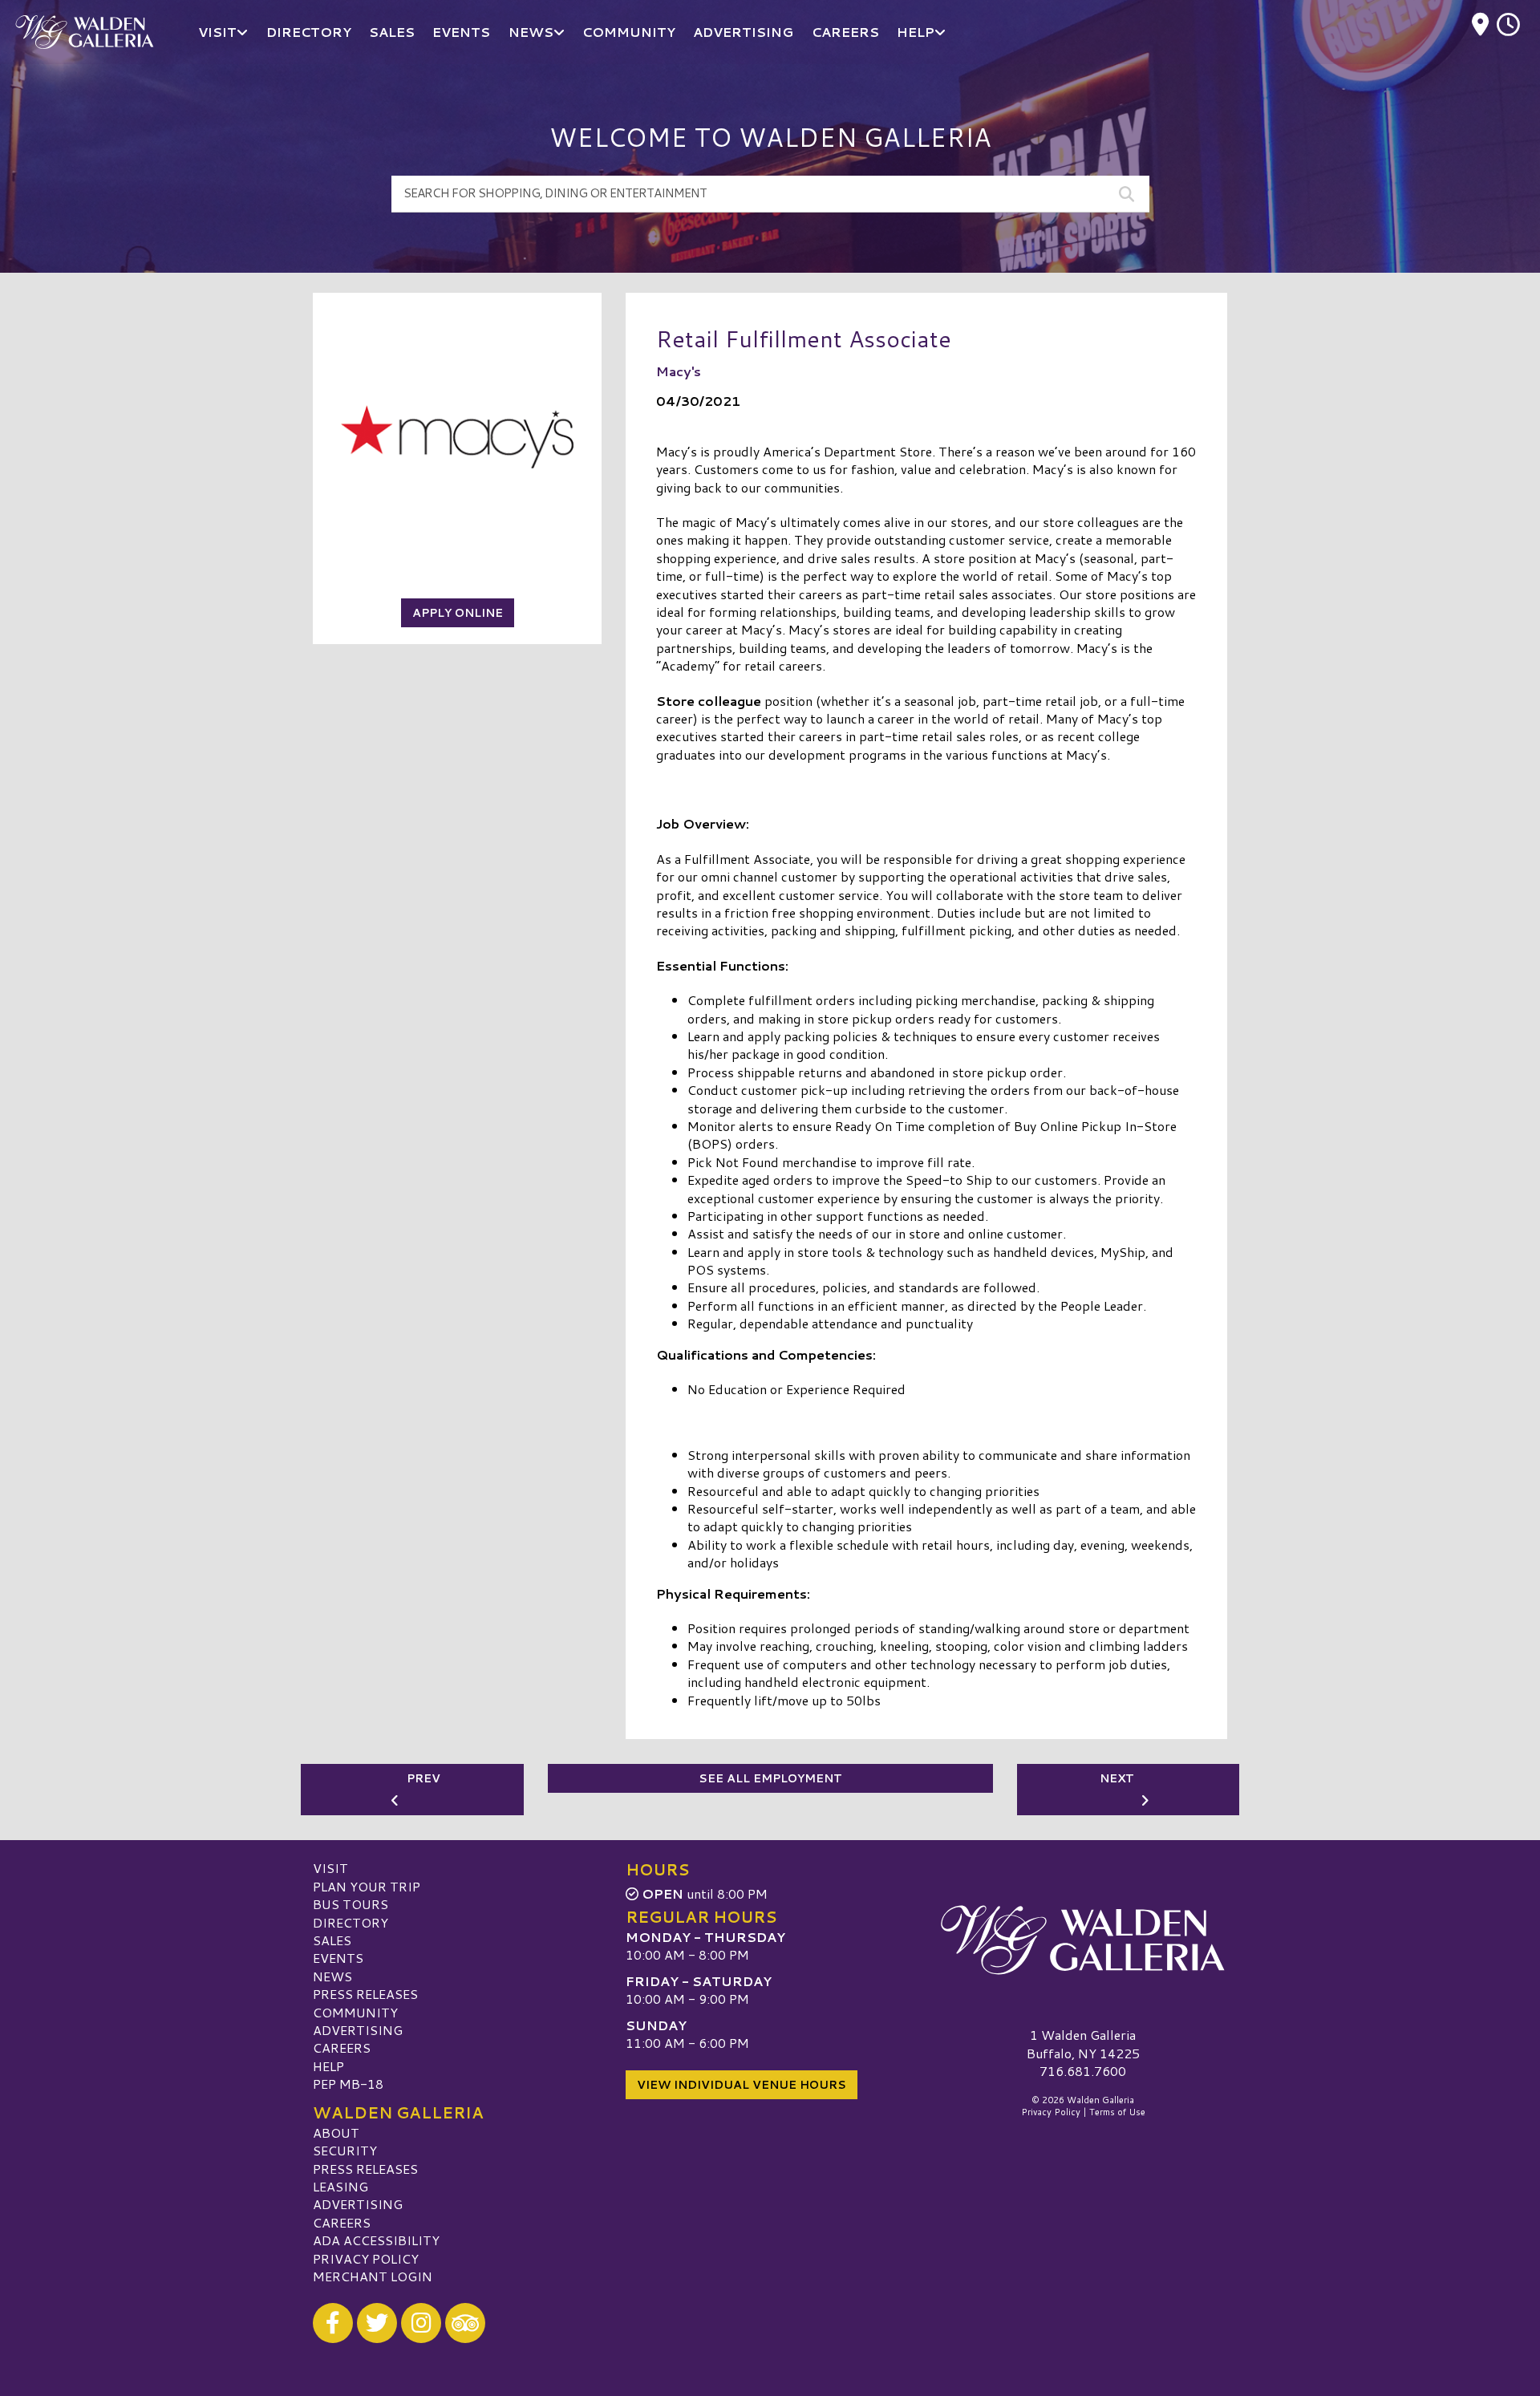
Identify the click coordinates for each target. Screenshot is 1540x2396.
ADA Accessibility (376, 2240)
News (332, 1976)
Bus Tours (351, 1904)
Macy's (679, 371)
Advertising (358, 2030)
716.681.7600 (1083, 2071)
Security (345, 2150)
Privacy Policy (366, 2258)
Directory (351, 1922)
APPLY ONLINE (458, 613)
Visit (330, 1868)
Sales (332, 1940)
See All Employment (770, 1778)
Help (328, 2066)
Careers (342, 2047)
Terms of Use (1117, 2112)
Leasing (340, 2186)
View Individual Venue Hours (742, 2085)
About (336, 2132)
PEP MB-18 (348, 2084)
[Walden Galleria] (1083, 1940)
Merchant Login (373, 2276)
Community (355, 2012)
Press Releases (365, 1994)
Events (338, 1958)
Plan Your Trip (367, 1886)
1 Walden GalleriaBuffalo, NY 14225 (1083, 2043)
